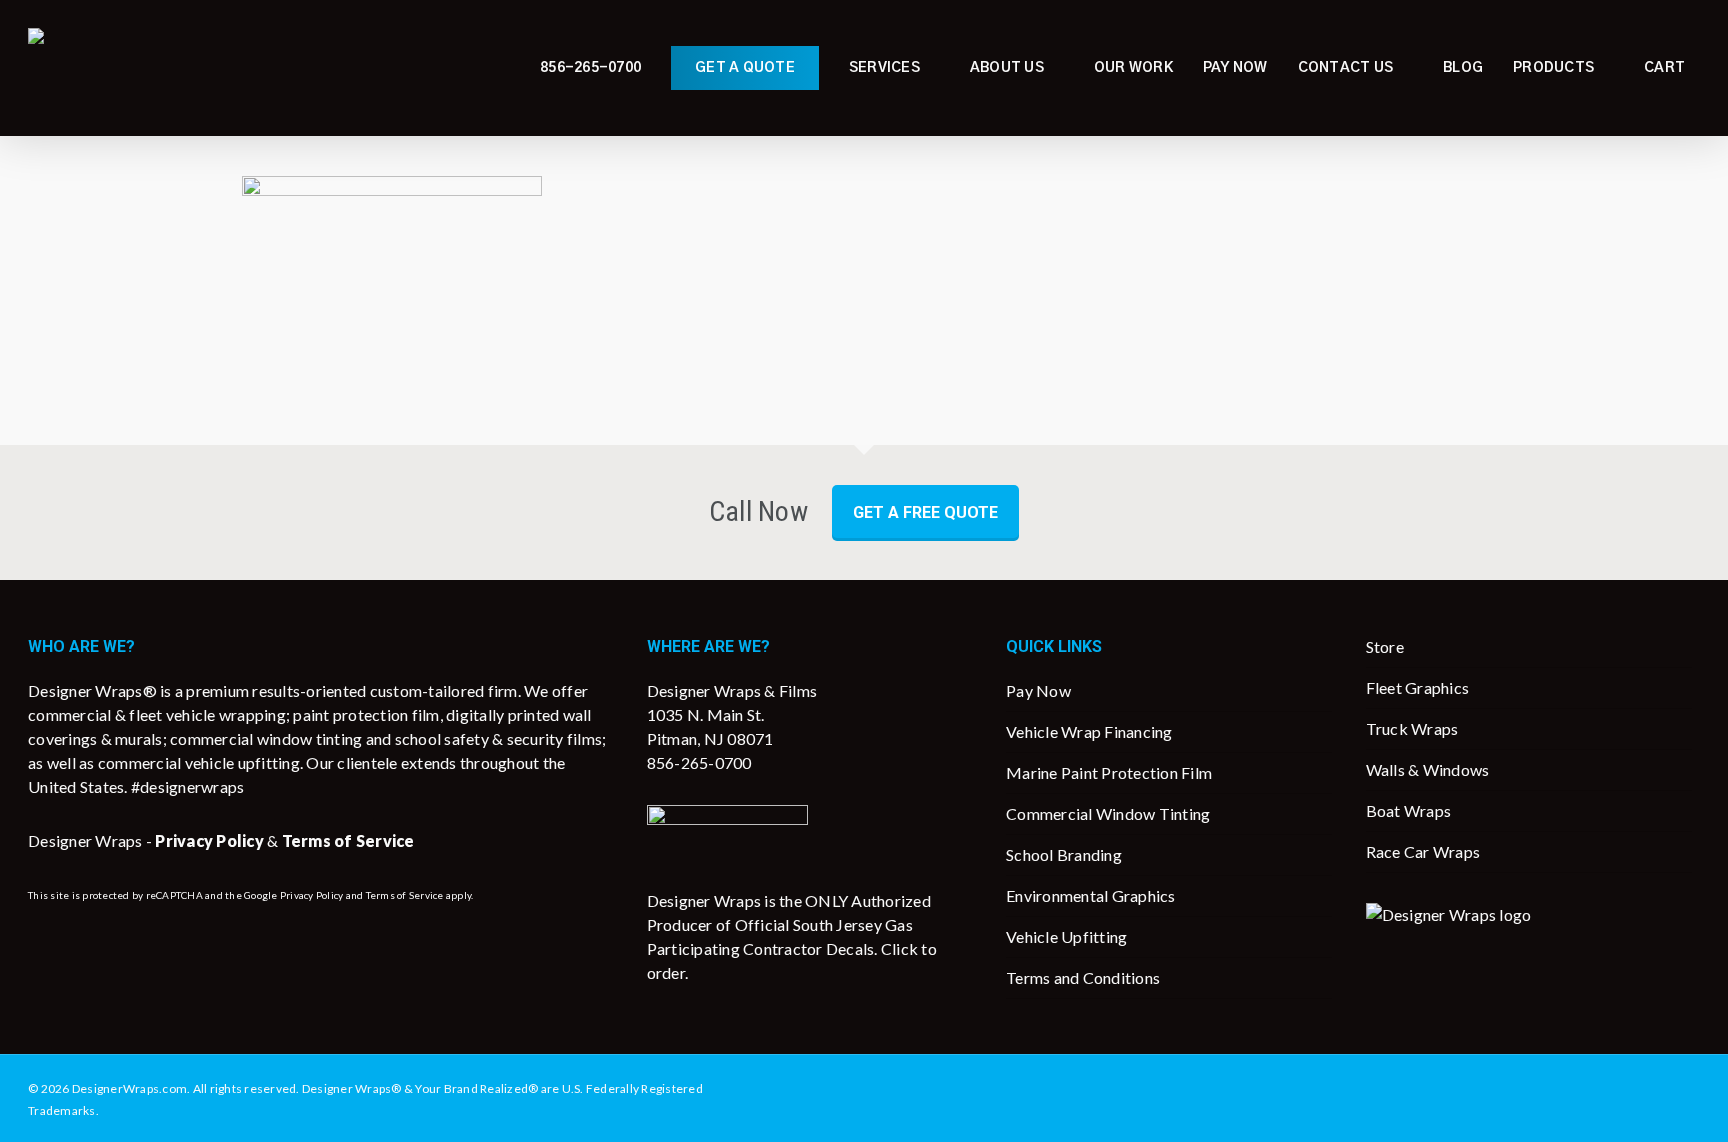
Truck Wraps (1412, 728)
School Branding (1064, 854)
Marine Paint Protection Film (1109, 772)
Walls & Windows (1428, 769)
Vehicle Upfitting (1066, 936)
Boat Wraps (1409, 810)
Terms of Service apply (419, 895)
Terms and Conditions (1083, 977)
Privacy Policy (312, 895)
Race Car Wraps (1423, 851)
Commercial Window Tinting (1108, 813)
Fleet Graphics (1418, 687)
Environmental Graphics (1091, 895)
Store (1385, 646)
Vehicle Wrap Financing (1089, 731)
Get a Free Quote (925, 512)
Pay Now (1038, 690)
